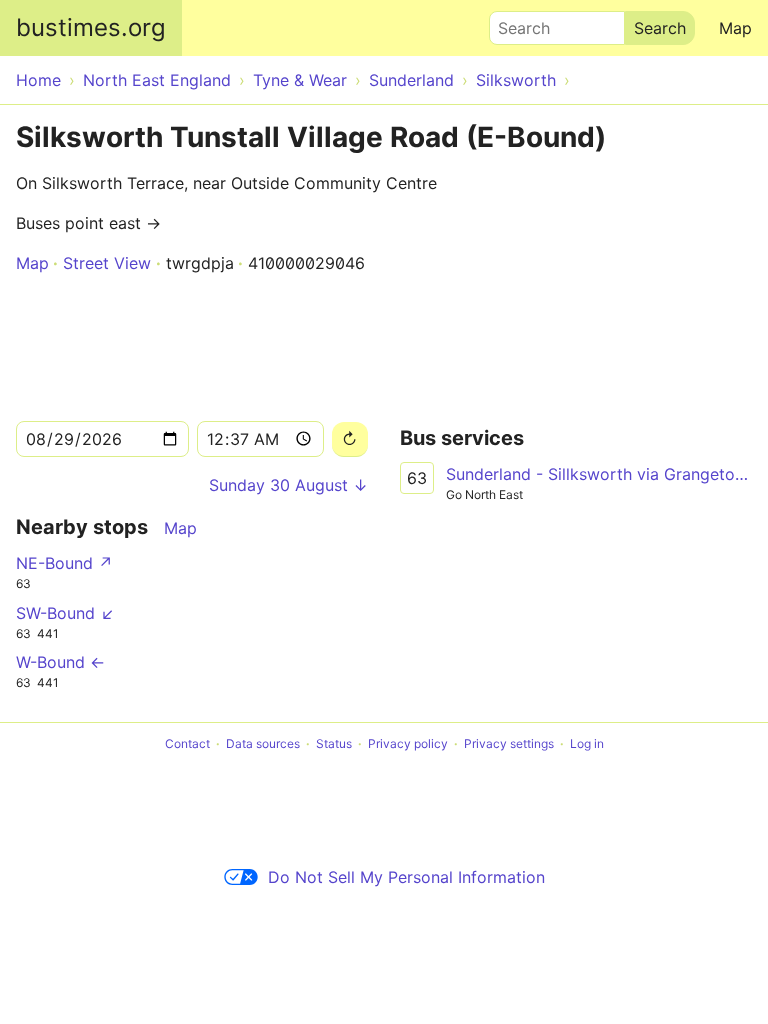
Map (735, 28)
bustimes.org (91, 27)
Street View (107, 263)
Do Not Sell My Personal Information (406, 877)
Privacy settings (509, 743)
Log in (587, 743)
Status (334, 743)
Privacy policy (408, 743)
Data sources (263, 743)
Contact (187, 743)
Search (515, 23)
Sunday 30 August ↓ (288, 485)
